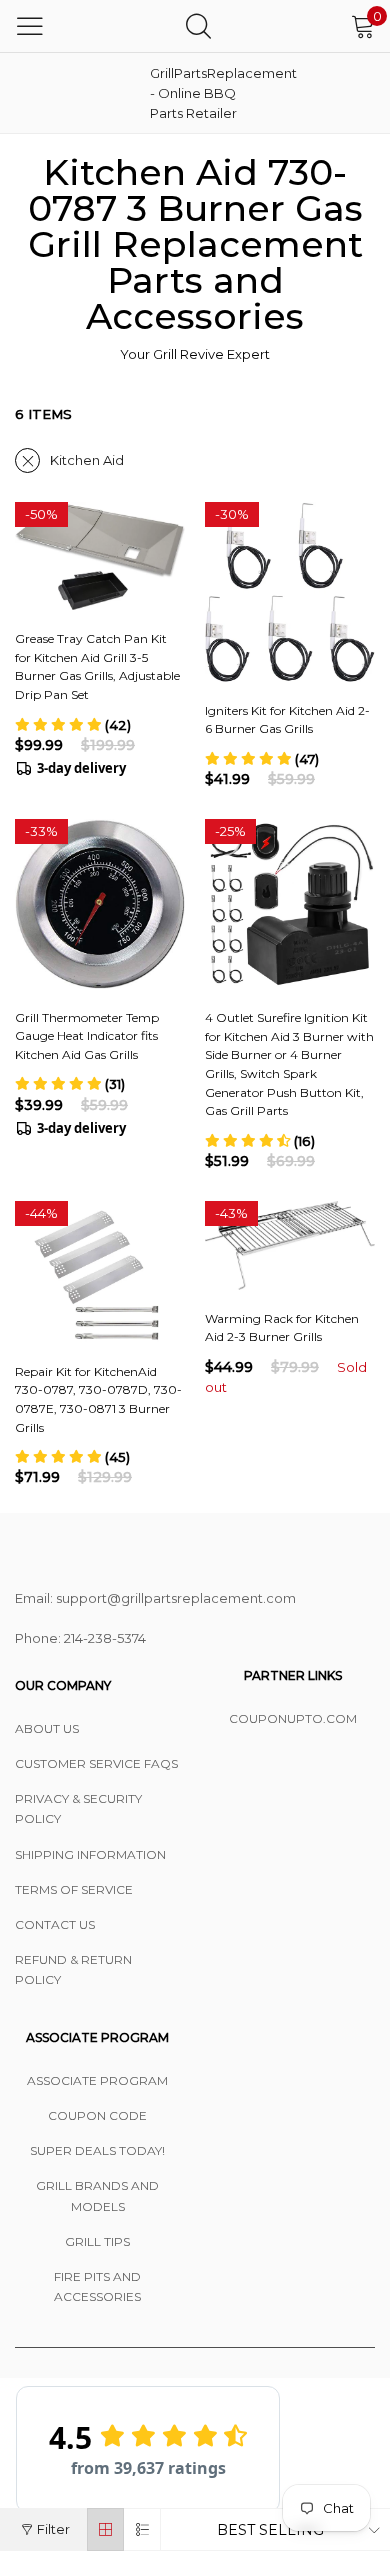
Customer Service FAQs (96, 1763)
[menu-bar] (30, 26)
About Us (47, 1728)
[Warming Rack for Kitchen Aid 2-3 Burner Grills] (290, 1245)
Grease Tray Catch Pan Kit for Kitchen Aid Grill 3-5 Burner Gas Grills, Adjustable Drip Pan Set (97, 666)
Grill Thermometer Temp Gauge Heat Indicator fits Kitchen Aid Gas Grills (87, 1036)
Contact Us (55, 1924)
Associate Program (97, 2080)
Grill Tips (97, 2241)
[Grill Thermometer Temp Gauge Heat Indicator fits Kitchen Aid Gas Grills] (100, 903)
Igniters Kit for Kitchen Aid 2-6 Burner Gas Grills (287, 720)
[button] (73, 725)
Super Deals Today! (97, 2150)
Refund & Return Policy (73, 1969)
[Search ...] (198, 25)
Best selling (270, 2530)
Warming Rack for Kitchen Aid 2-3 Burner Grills (282, 1328)
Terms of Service (74, 1889)
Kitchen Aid (87, 460)
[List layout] (142, 2529)
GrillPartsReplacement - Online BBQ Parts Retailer (200, 93)
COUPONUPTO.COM (293, 1718)
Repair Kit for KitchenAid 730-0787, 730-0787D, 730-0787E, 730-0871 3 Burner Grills (98, 1399)
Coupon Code (97, 2115)
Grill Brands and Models (97, 2195)
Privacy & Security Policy (78, 1808)
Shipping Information (90, 1854)
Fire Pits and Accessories (97, 2286)
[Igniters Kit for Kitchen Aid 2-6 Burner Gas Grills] (290, 591)
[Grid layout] (105, 2529)
